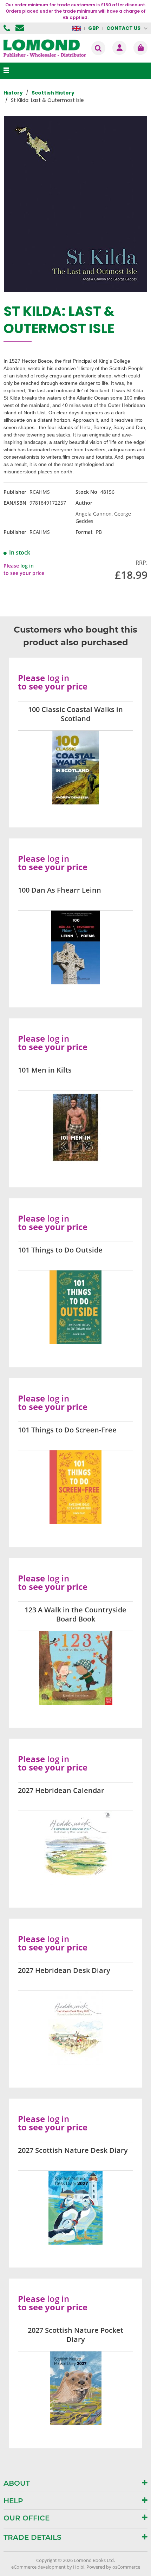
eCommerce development (38, 2567)
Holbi (79, 2567)
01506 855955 (8, 28)
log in (27, 566)
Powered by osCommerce (113, 2567)
